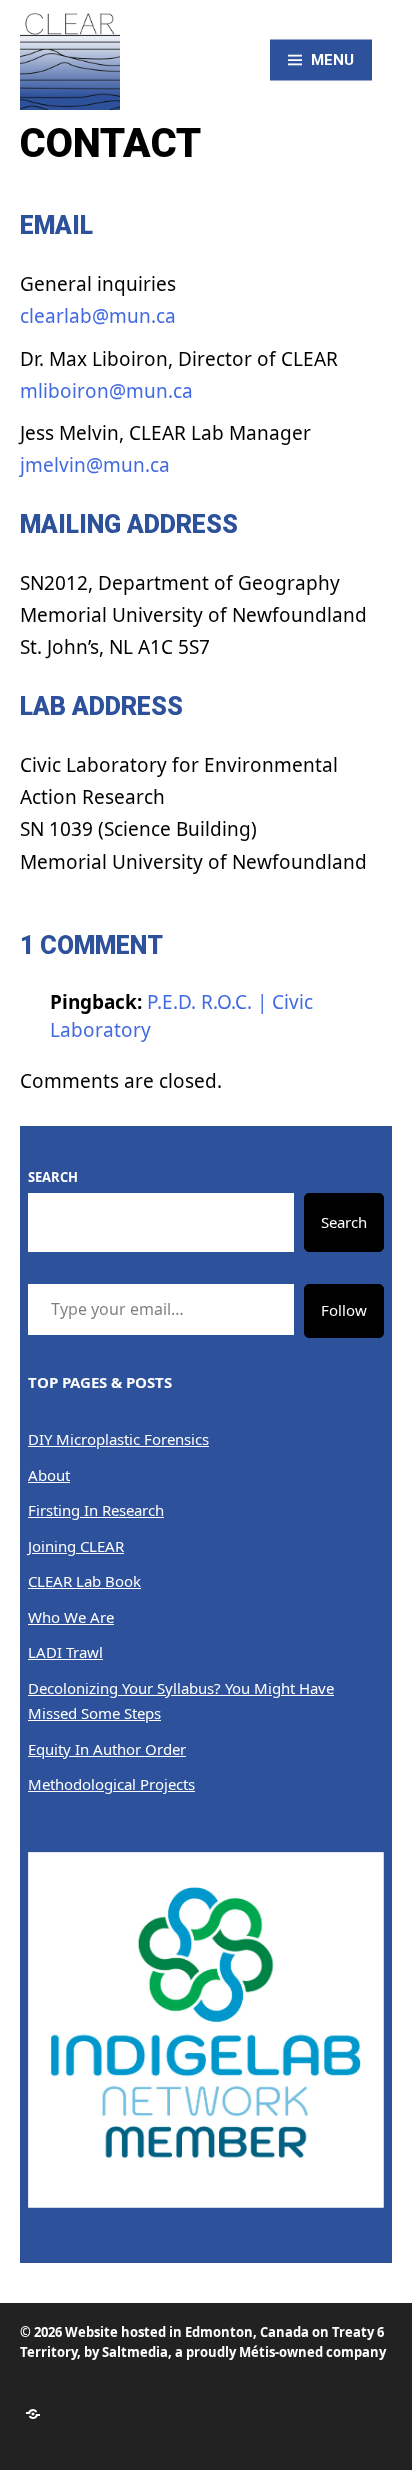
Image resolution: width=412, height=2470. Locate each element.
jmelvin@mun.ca (95, 465)
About (49, 1475)
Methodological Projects (111, 1784)
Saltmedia (135, 2352)
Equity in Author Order (107, 1749)
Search (53, 1177)
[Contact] (33, 2414)
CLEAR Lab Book (84, 1581)
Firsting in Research (96, 1510)
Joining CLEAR (76, 1546)
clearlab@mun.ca (98, 316)
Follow (344, 1310)
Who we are (71, 1617)
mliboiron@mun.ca (106, 391)
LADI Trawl (65, 1652)
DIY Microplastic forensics (118, 1439)
